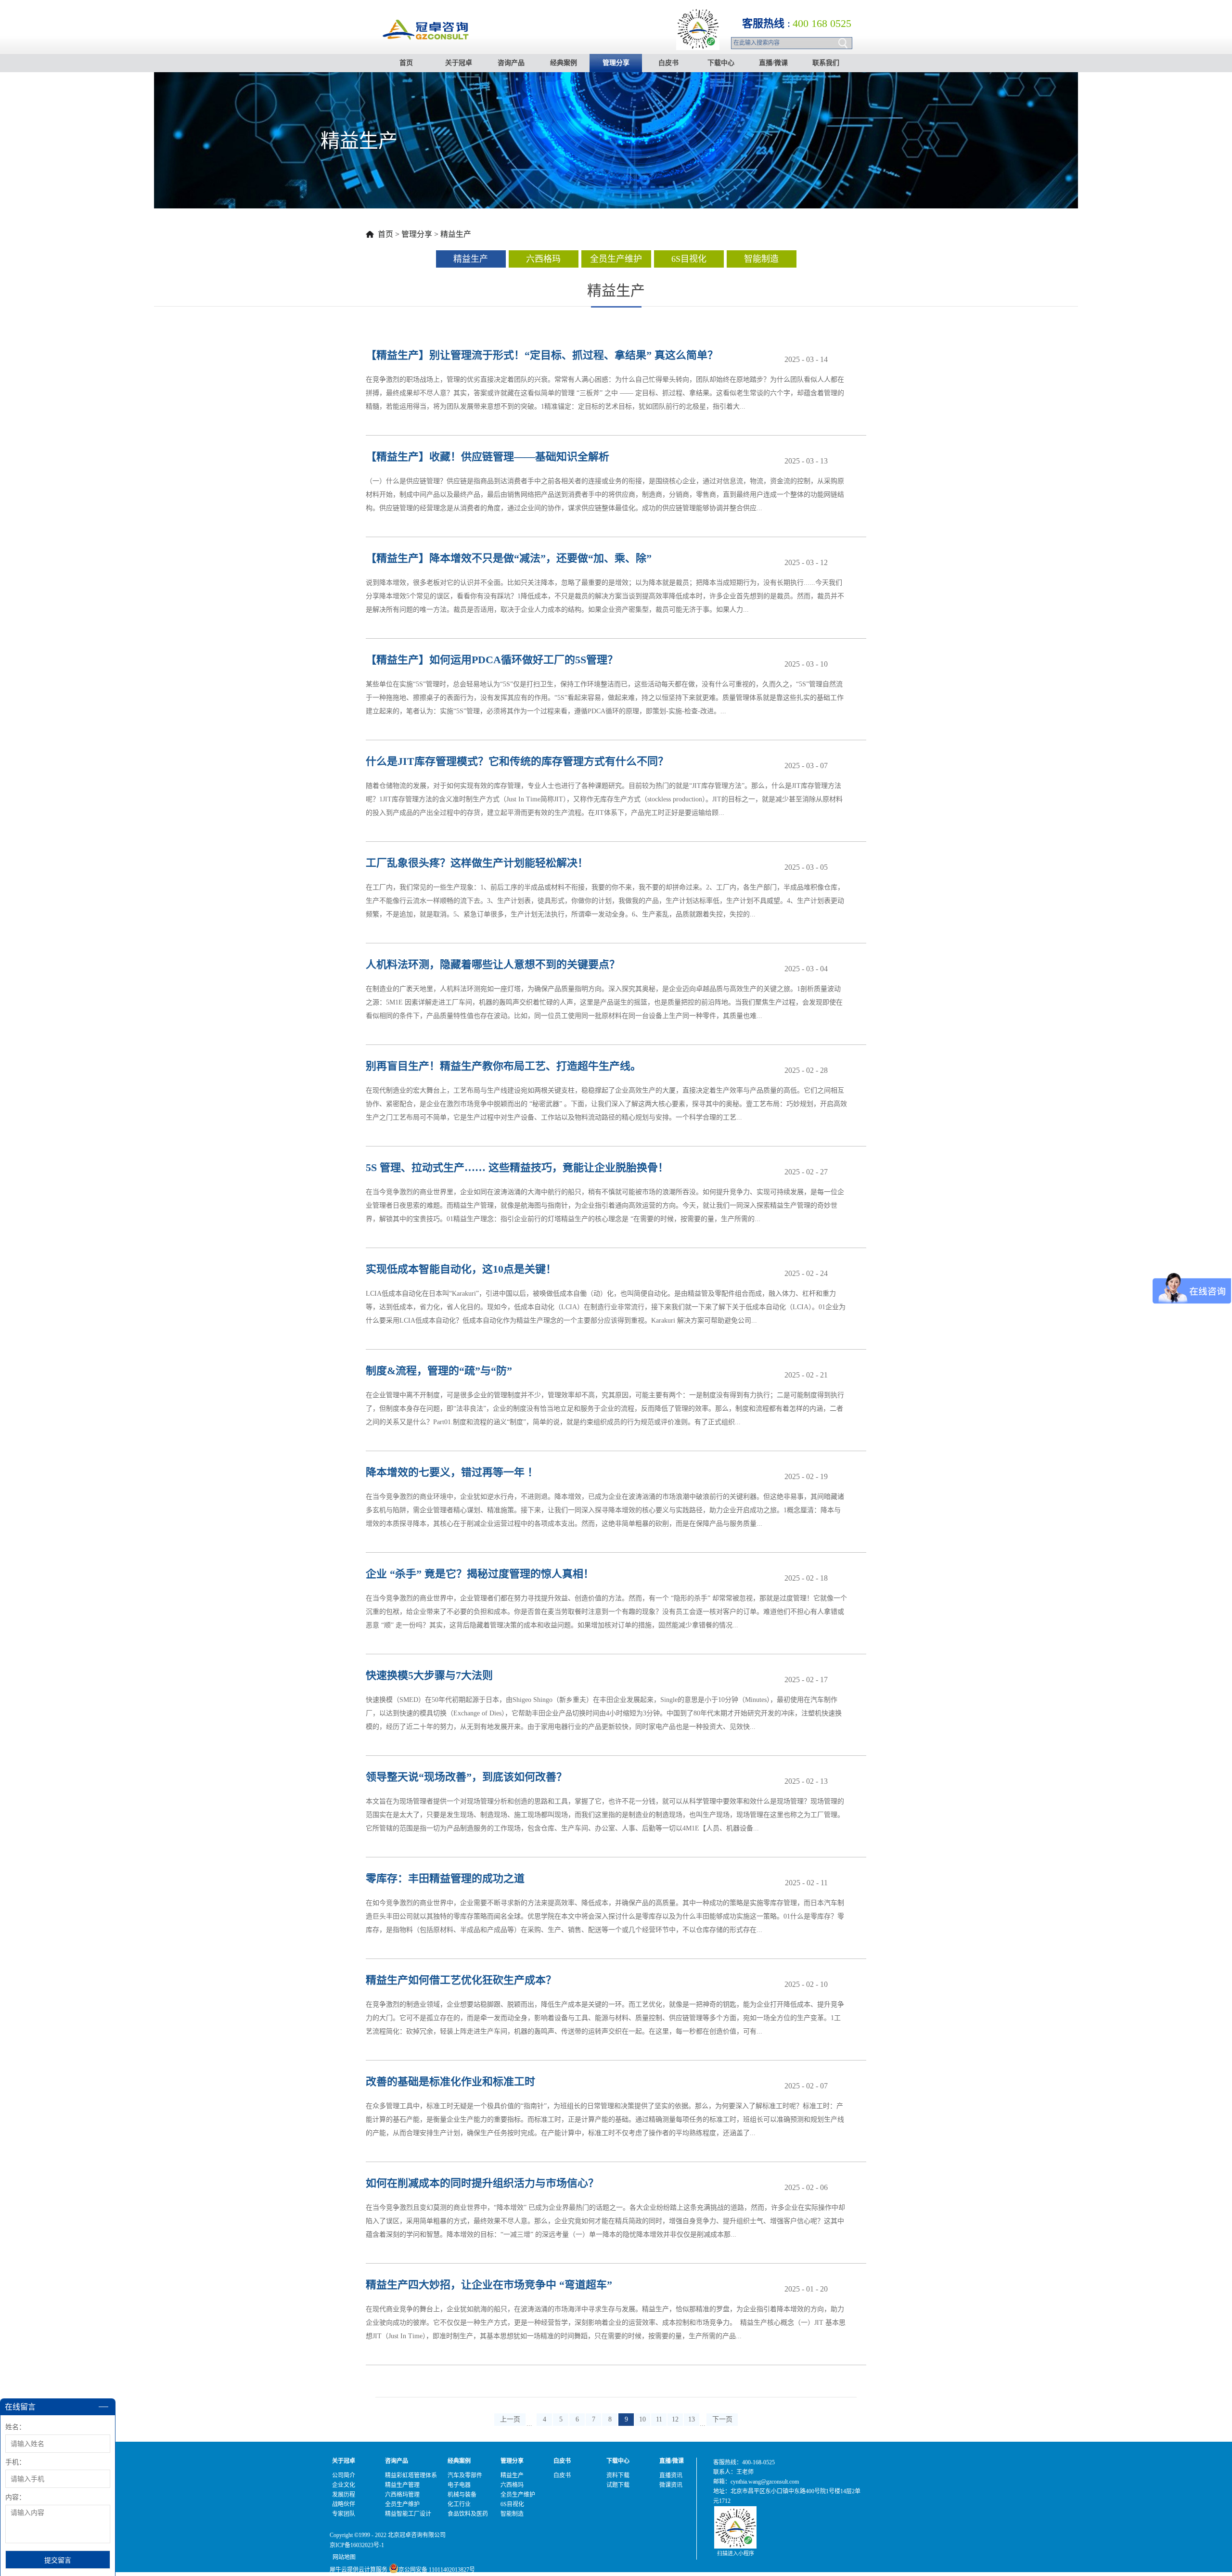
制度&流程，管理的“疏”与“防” (439, 1371)
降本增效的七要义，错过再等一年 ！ (452, 1472)
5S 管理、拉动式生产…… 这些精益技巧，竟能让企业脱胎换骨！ (517, 1167)
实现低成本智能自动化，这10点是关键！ (461, 1269)
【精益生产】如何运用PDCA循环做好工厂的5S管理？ (492, 660)
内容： (15, 2497)
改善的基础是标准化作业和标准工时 (450, 2081)
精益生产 (456, 234)
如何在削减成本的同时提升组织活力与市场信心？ (482, 2183)
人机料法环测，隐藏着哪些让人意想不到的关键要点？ (493, 964)
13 (692, 2419)
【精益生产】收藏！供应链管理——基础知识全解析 (488, 457)
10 (642, 2419)
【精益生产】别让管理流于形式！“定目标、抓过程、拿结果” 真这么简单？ (542, 355)
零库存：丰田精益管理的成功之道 (445, 1878)
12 (675, 2419)
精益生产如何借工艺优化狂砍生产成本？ (461, 1980)
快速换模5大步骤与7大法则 (429, 1675)
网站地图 (343, 2557)
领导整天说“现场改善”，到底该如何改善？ (466, 1777)
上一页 (510, 2419)
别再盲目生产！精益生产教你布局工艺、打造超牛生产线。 (503, 1066)
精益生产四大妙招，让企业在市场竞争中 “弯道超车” (489, 2285)
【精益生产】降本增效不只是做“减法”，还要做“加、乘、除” (509, 558)
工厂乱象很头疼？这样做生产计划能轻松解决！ (477, 863)
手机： (15, 2462)
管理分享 (417, 234)
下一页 (722, 2419)
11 (659, 2419)
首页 (406, 63)
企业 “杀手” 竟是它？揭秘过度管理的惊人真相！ (480, 1574)
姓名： (15, 2427)
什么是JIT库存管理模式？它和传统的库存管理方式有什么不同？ (517, 761)
